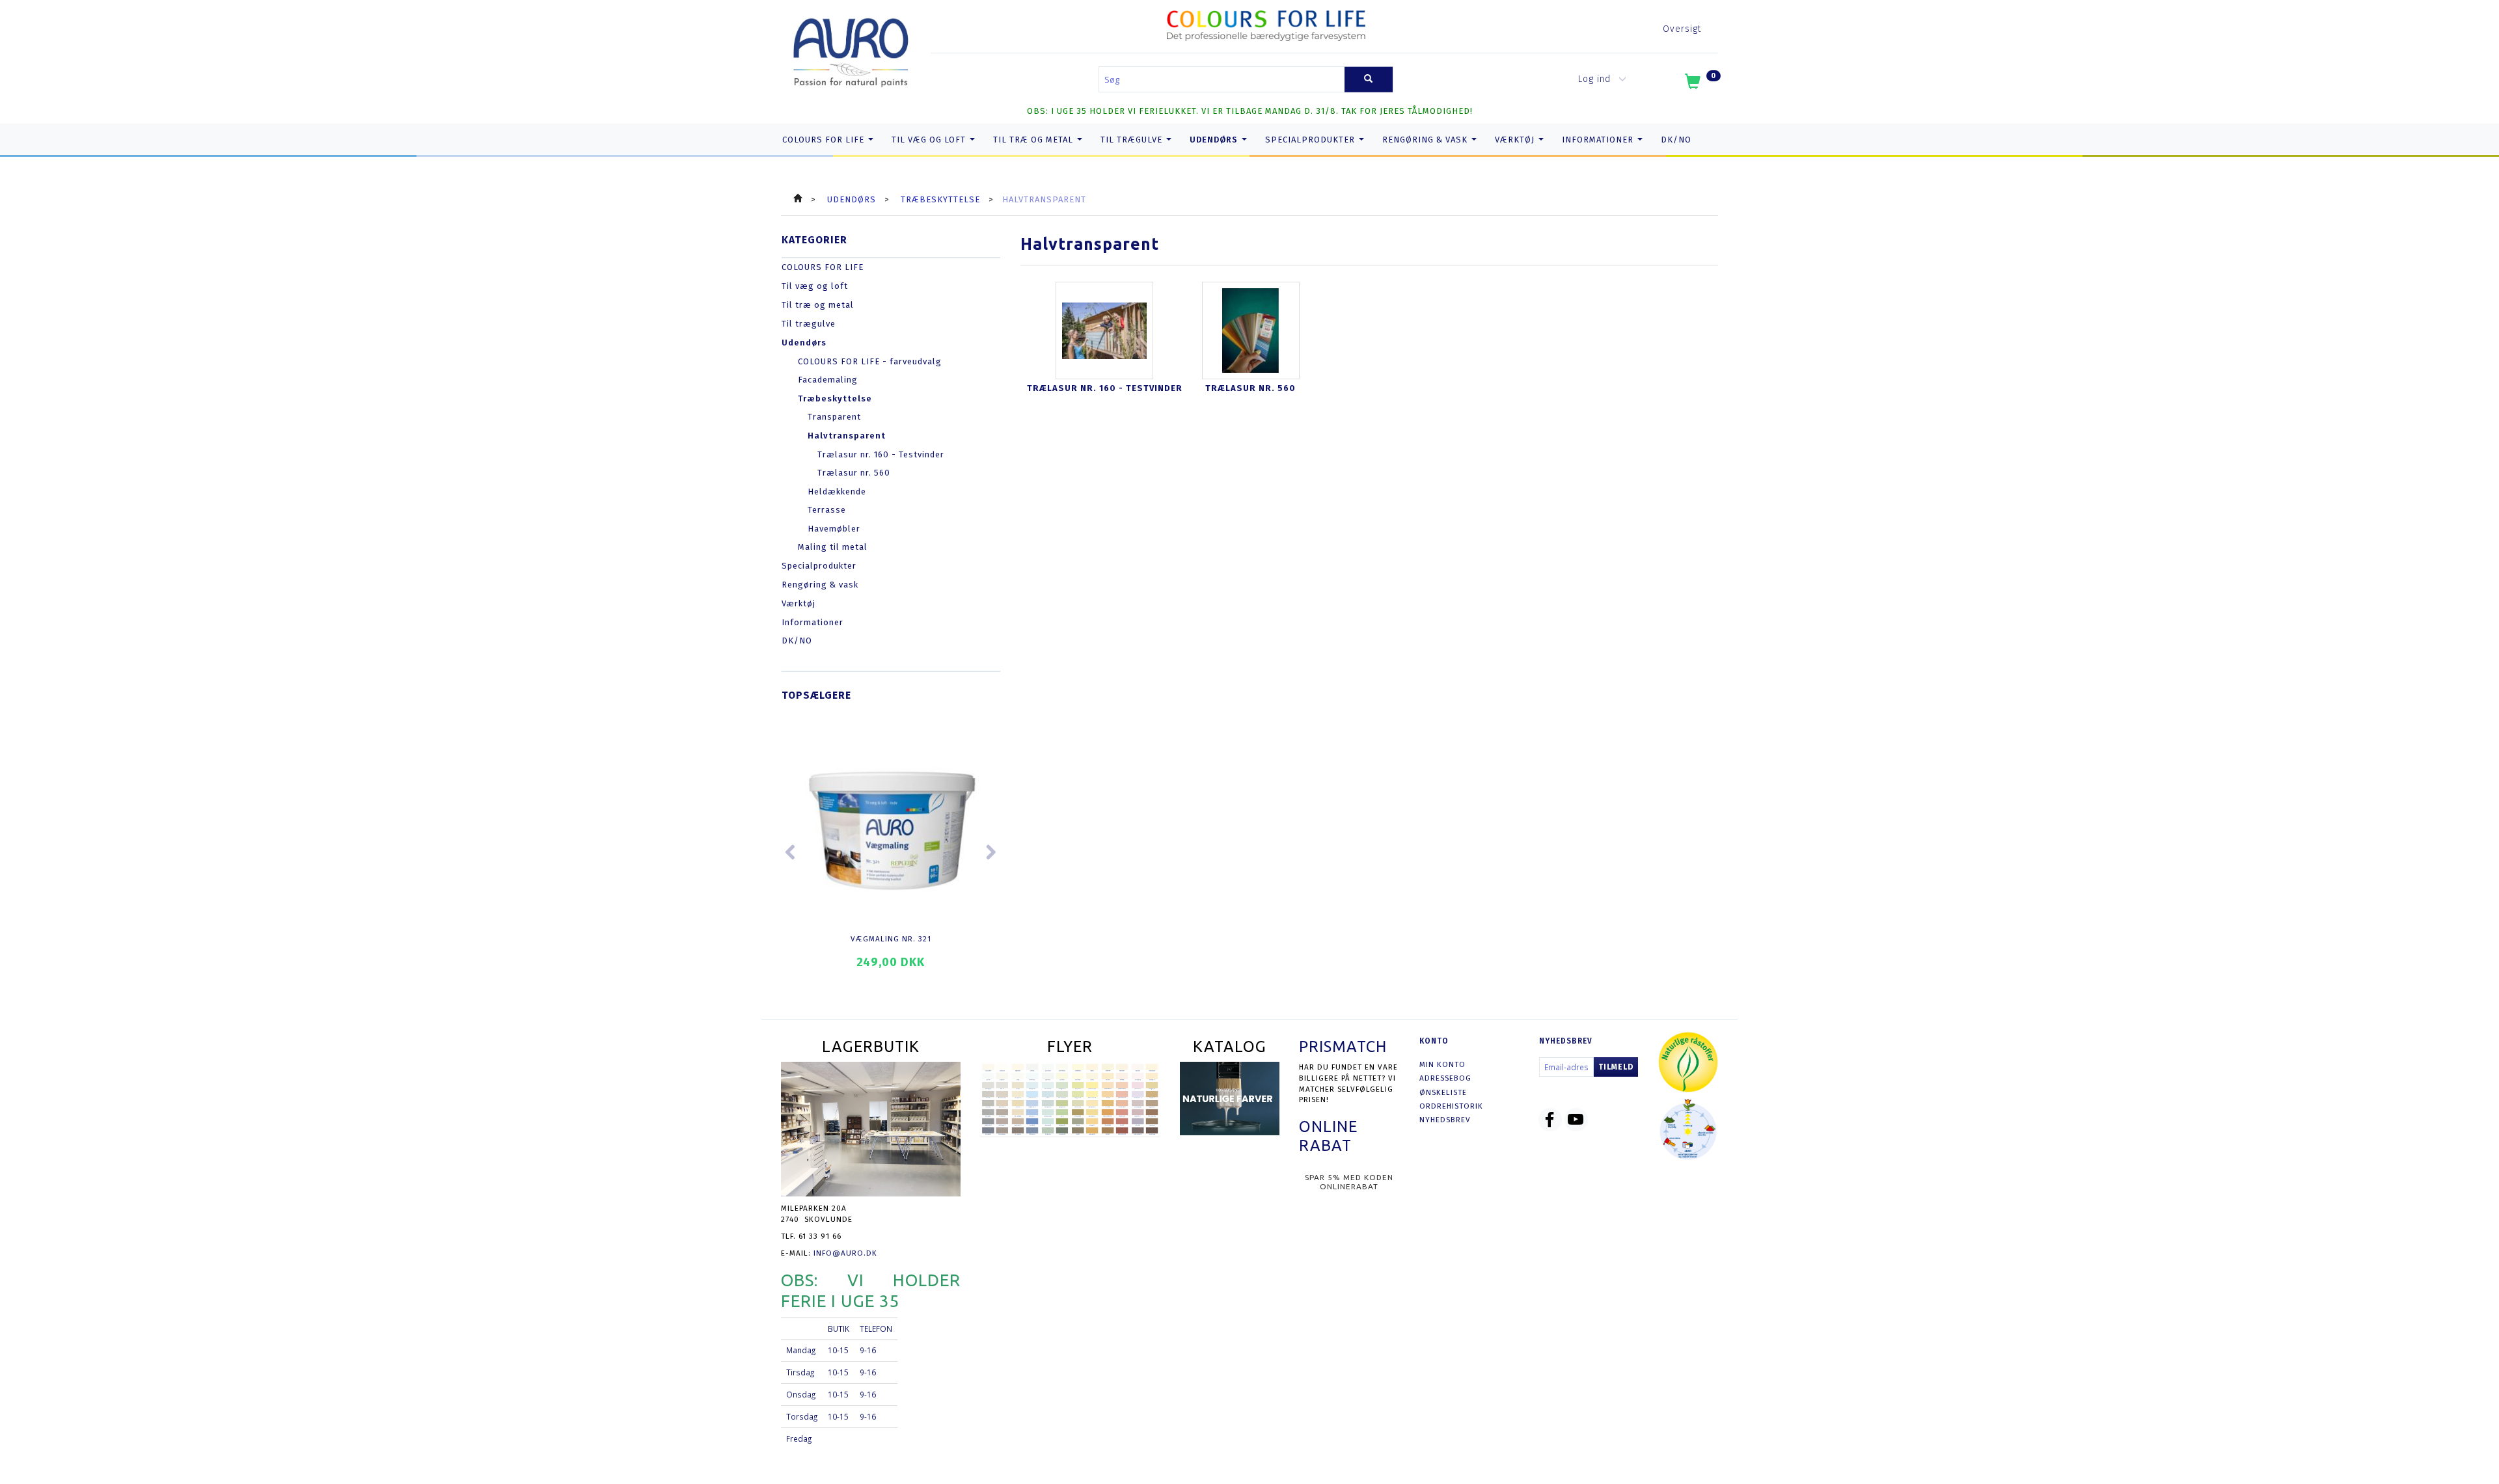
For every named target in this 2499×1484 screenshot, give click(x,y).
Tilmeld (1616, 1067)
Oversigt (1682, 29)
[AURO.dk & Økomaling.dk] (851, 50)
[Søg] (1369, 80)
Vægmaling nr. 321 (891, 939)
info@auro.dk (845, 1253)
